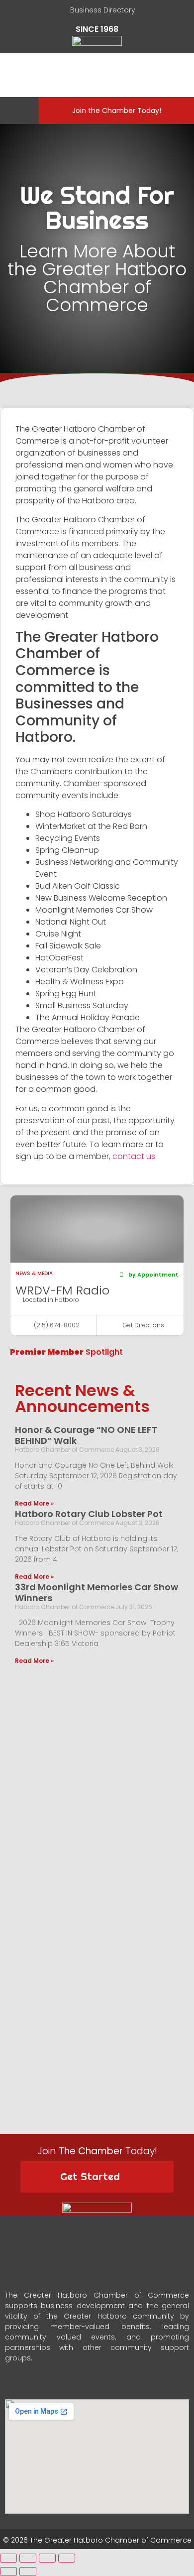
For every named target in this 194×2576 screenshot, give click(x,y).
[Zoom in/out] (67, 2558)
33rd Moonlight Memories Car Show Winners (97, 1592)
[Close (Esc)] (8, 2558)
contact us (134, 1156)
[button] (17, 111)
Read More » (34, 1503)
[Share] (28, 2558)
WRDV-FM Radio (62, 1290)
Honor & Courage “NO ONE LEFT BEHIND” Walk (86, 1435)
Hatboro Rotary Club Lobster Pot (89, 1514)
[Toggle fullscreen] (47, 2558)
